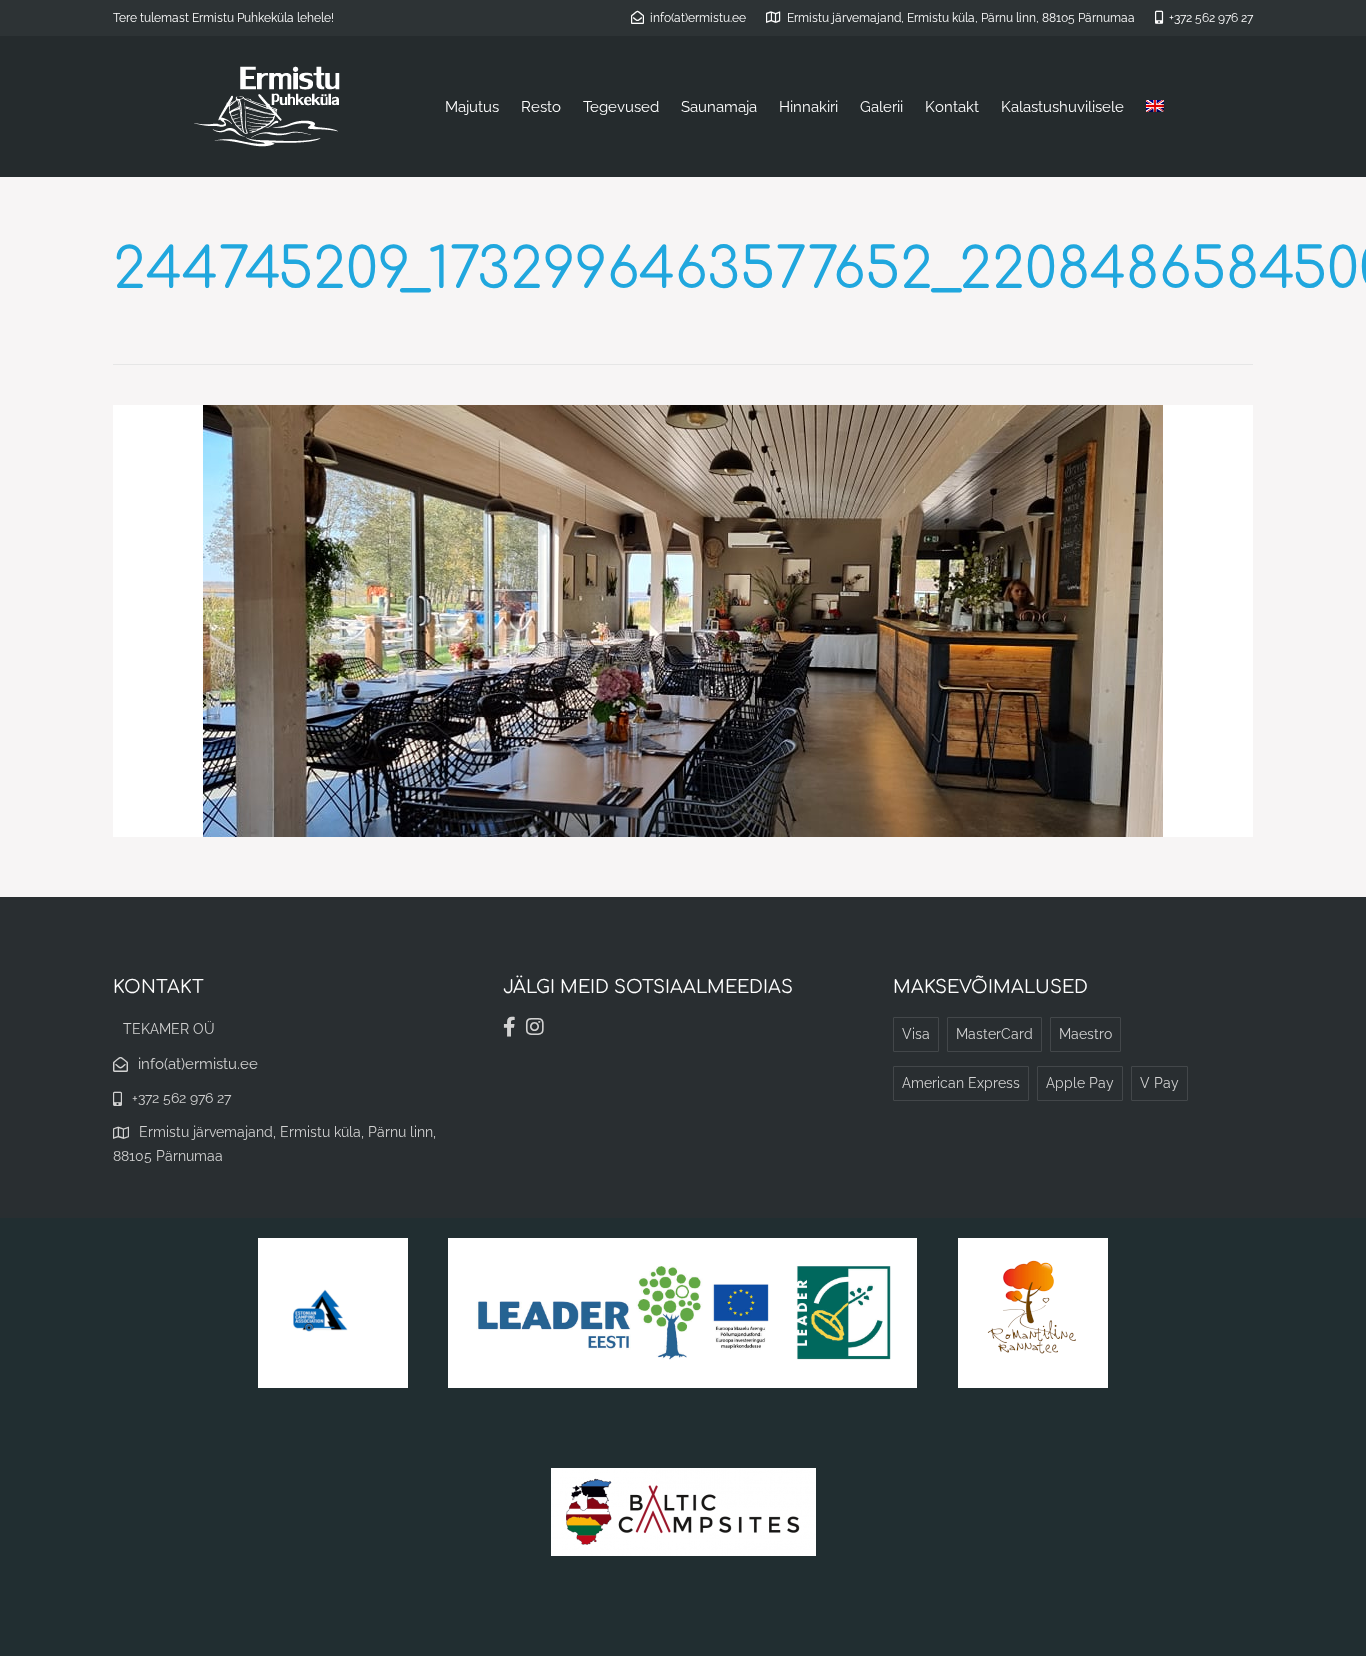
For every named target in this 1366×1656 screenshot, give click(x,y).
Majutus (472, 107)
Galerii (881, 107)
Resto (541, 107)
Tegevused (621, 107)
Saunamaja (719, 107)
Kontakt (952, 107)
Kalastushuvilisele (1062, 107)
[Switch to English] (1155, 107)
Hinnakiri (808, 107)
